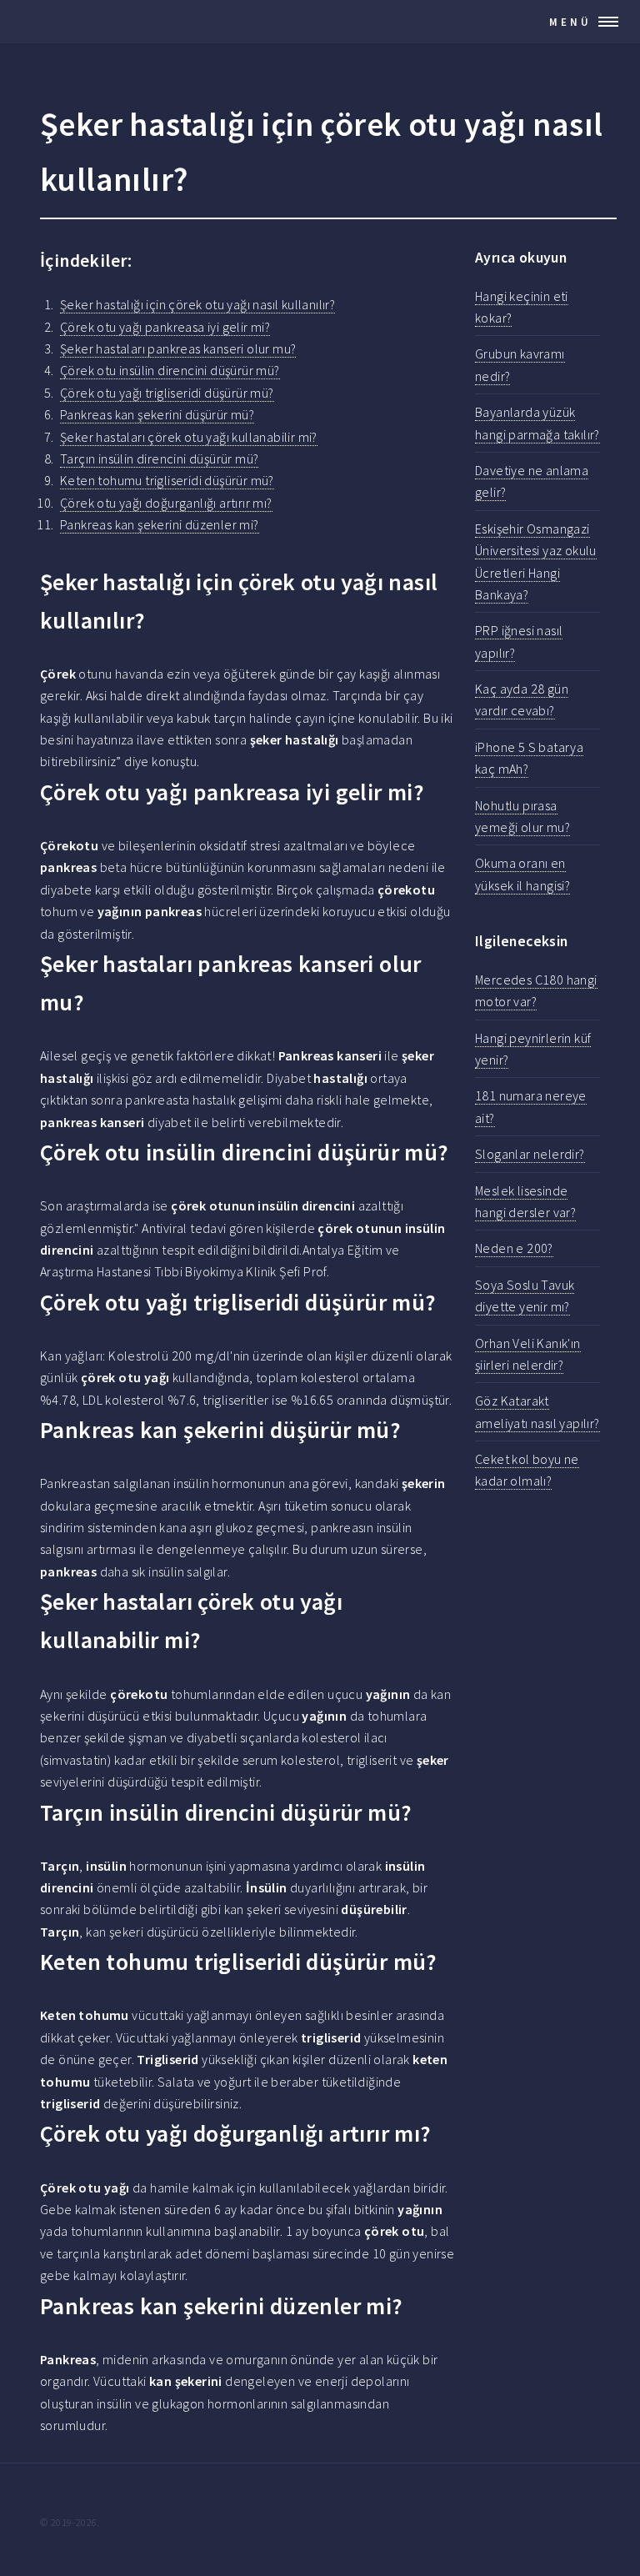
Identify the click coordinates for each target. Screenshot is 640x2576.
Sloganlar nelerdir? (530, 1154)
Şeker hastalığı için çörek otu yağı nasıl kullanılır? (197, 304)
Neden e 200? (514, 1248)
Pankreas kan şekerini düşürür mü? (157, 414)
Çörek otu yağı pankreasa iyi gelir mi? (165, 327)
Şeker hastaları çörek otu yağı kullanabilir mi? (189, 437)
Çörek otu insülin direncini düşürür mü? (170, 370)
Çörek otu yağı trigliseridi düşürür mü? (167, 393)
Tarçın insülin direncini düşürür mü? (159, 459)
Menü (570, 22)
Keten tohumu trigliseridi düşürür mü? (167, 480)
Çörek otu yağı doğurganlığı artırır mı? (166, 503)
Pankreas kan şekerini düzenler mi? (160, 524)
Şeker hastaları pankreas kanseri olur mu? (178, 348)
